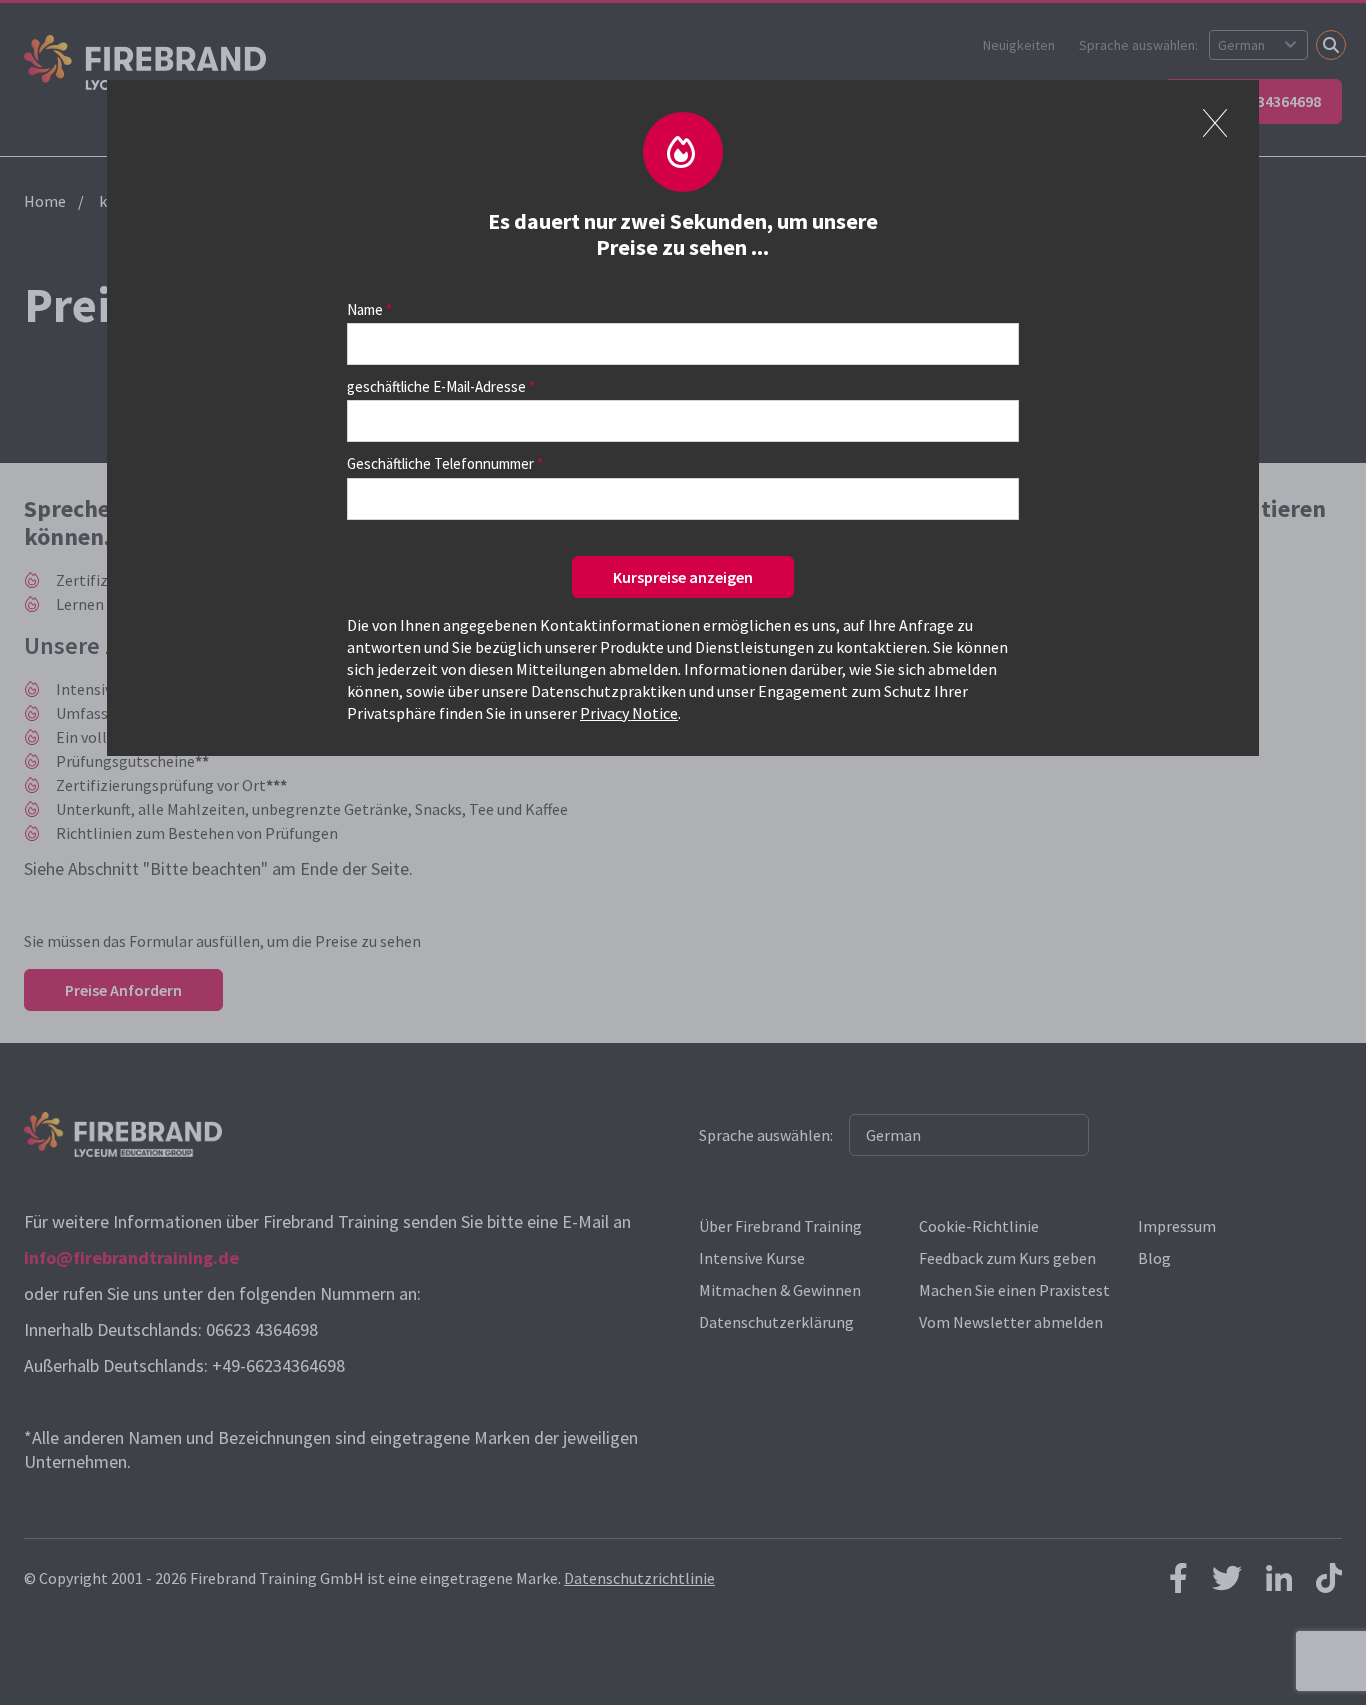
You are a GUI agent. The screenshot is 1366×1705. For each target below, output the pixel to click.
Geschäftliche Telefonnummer (440, 463)
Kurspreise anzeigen (683, 577)
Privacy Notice (629, 713)
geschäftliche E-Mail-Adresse (436, 386)
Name (365, 309)
